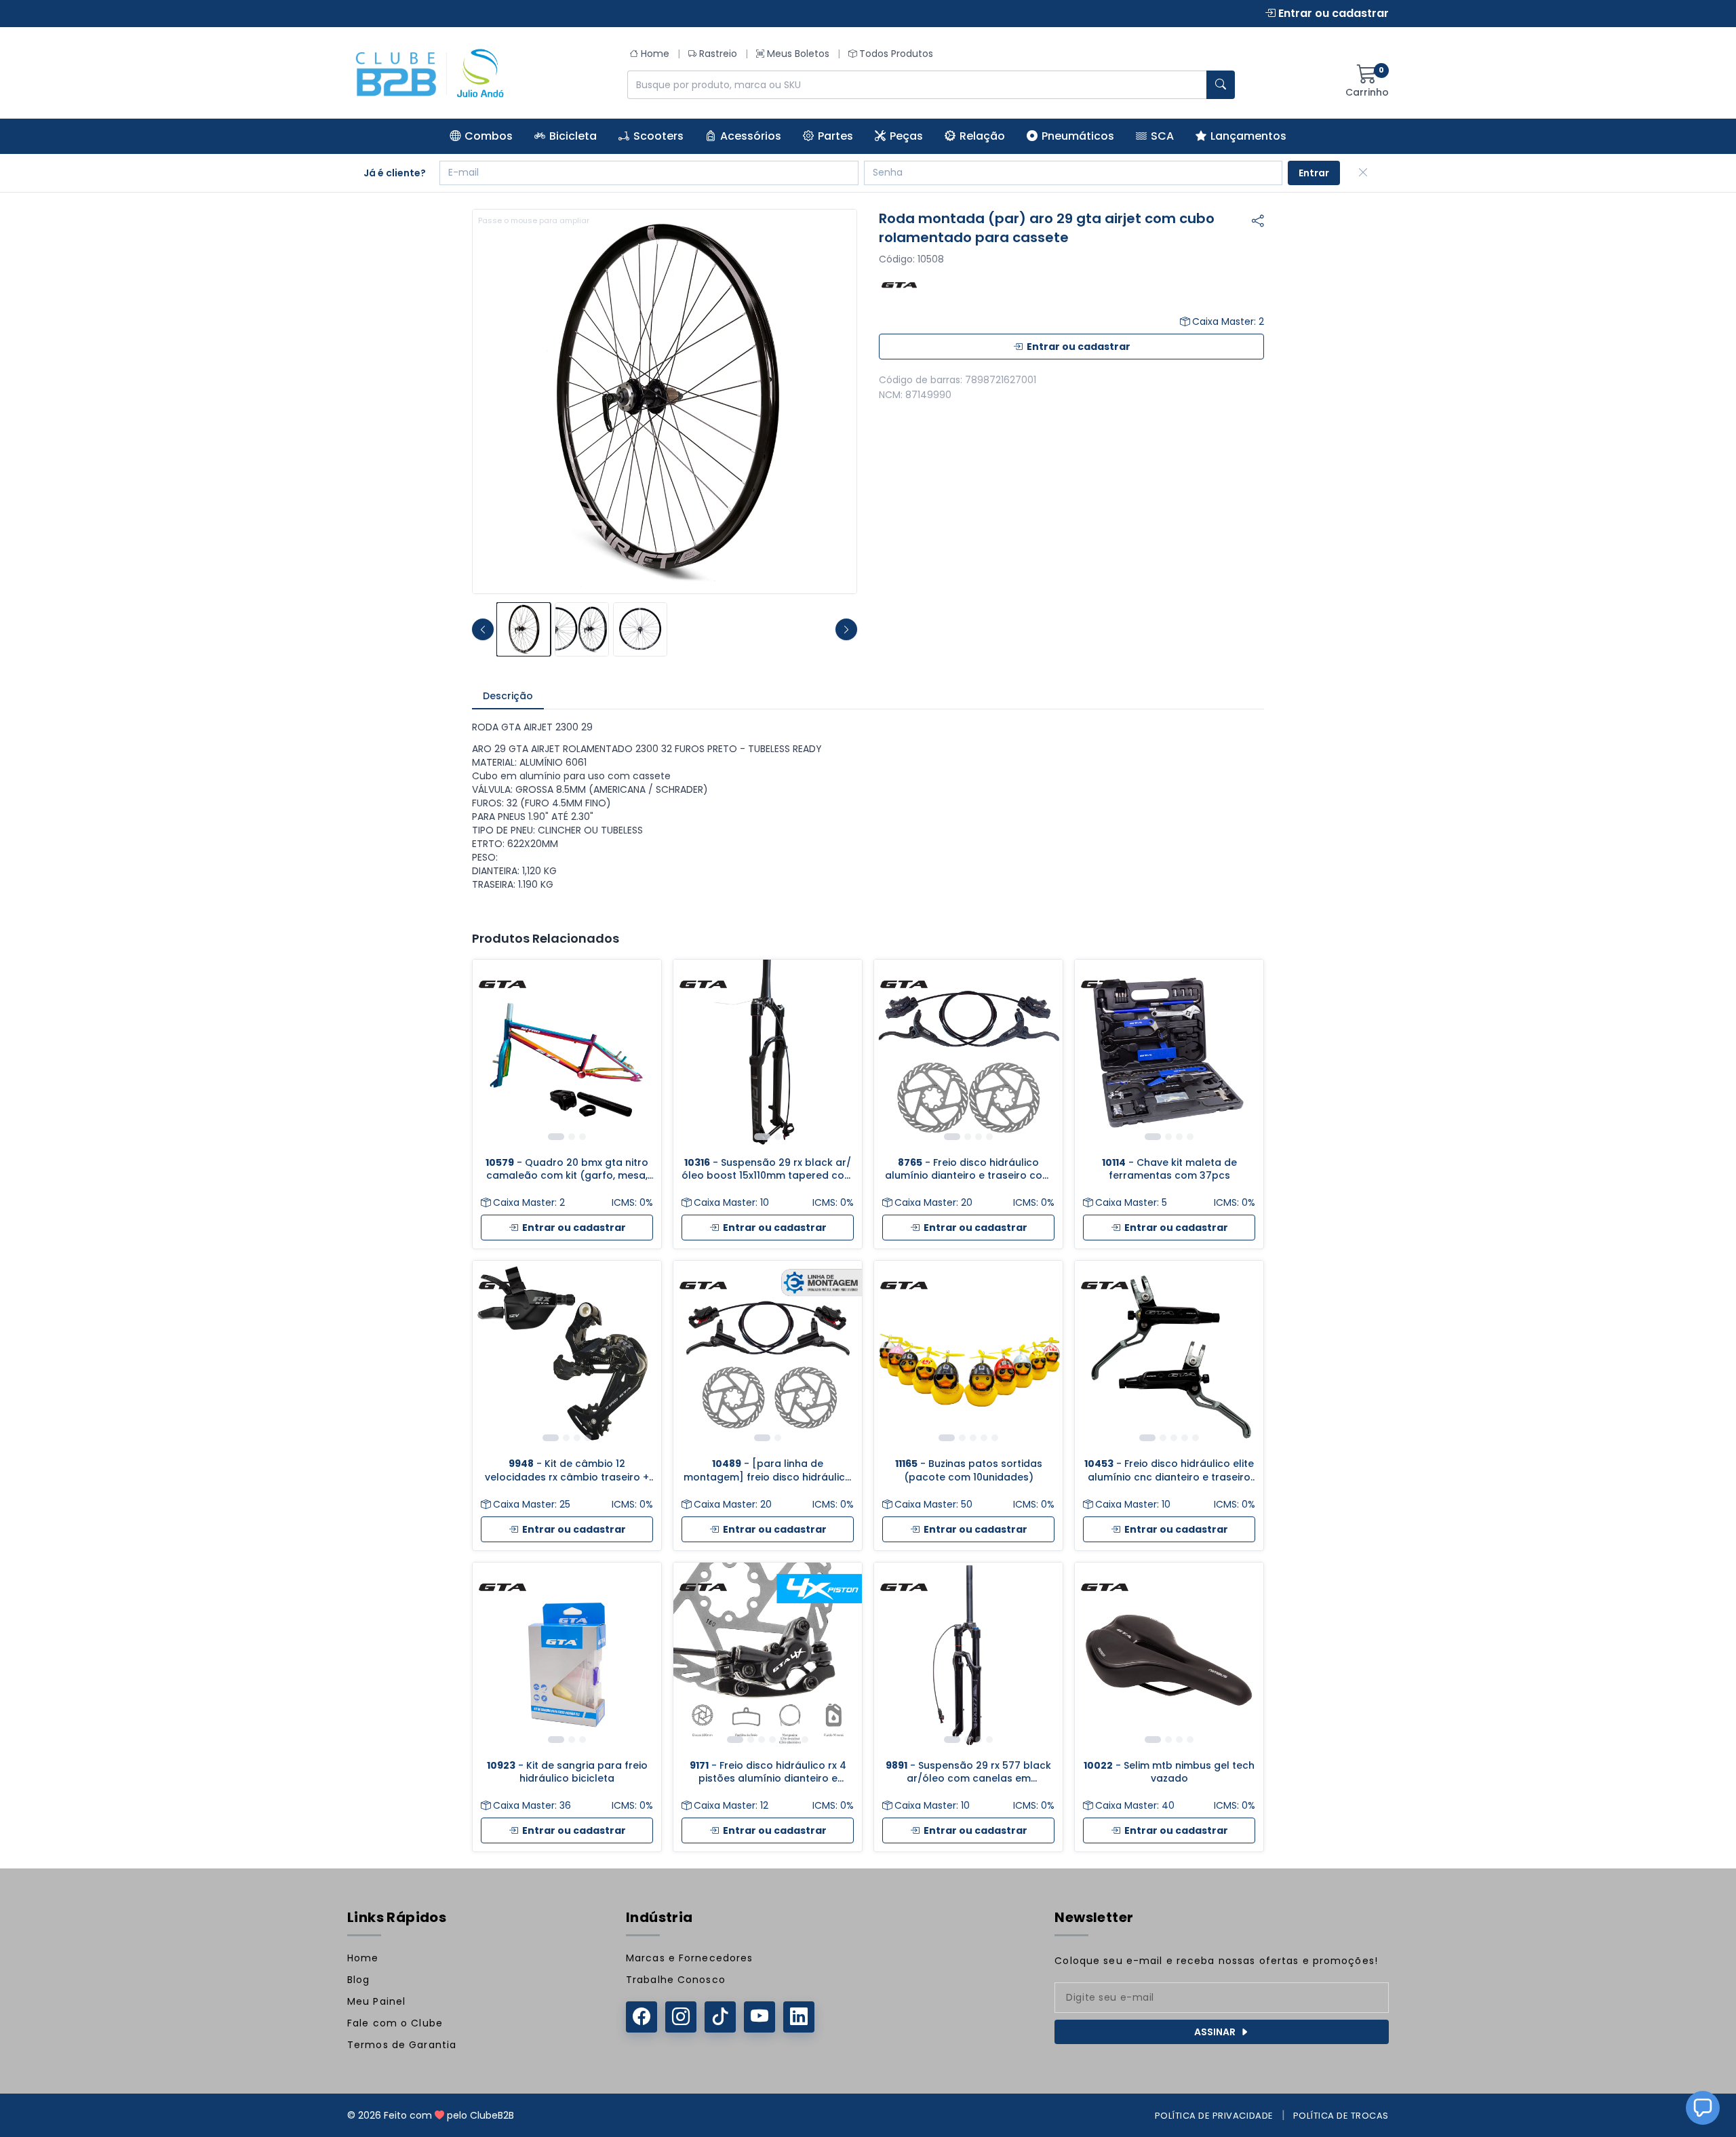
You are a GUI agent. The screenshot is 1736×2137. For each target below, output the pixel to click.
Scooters (658, 136)
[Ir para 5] (995, 1438)
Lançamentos (1248, 136)
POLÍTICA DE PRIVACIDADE (1214, 2116)
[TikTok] (720, 2017)
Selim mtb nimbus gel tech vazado (1169, 1772)
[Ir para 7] (805, 1740)
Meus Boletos (798, 54)
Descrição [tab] (508, 696)
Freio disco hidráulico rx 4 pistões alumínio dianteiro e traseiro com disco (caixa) (768, 1772)
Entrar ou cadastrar (1332, 13)
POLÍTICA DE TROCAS (1341, 2116)
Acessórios (751, 136)
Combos (489, 136)
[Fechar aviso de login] (1363, 173)
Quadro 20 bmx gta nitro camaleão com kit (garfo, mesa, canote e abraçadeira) (567, 1170)
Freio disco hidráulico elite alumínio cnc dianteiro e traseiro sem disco (1169, 1471)
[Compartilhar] (1258, 221)
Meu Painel (376, 2001)
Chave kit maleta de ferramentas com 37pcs (1169, 1169)
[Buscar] (1221, 85)
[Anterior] (493, 1054)
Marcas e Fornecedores (690, 1958)
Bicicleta (573, 136)
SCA (1162, 136)
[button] (1703, 2108)
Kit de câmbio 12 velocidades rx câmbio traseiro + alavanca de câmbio (567, 1471)
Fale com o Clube (395, 2023)
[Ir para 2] (572, 1137)
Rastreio (718, 54)
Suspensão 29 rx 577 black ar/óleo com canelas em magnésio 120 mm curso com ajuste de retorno (968, 1772)
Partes (835, 136)
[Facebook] (642, 2017)
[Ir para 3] (583, 1137)
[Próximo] (641, 1054)
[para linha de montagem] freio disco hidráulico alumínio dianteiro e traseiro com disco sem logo (768, 1471)
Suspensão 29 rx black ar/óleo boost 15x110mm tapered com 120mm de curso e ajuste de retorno (768, 1170)
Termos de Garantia (402, 2045)
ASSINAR (1215, 2032)
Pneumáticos (1078, 136)
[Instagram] (681, 2017)
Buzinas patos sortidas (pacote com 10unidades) (969, 1470)
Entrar (1314, 173)
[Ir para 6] (794, 1740)
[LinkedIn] (799, 2017)
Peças (906, 136)
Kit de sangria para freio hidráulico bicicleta (567, 1772)
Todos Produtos (896, 54)
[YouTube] (759, 2017)
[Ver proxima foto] (846, 629)
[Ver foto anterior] (483, 629)
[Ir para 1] (556, 1137)
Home (655, 54)
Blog (358, 1980)
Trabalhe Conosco (676, 1980)
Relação (982, 136)
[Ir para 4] (989, 1137)
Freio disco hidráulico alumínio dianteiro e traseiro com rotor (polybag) (968, 1170)
